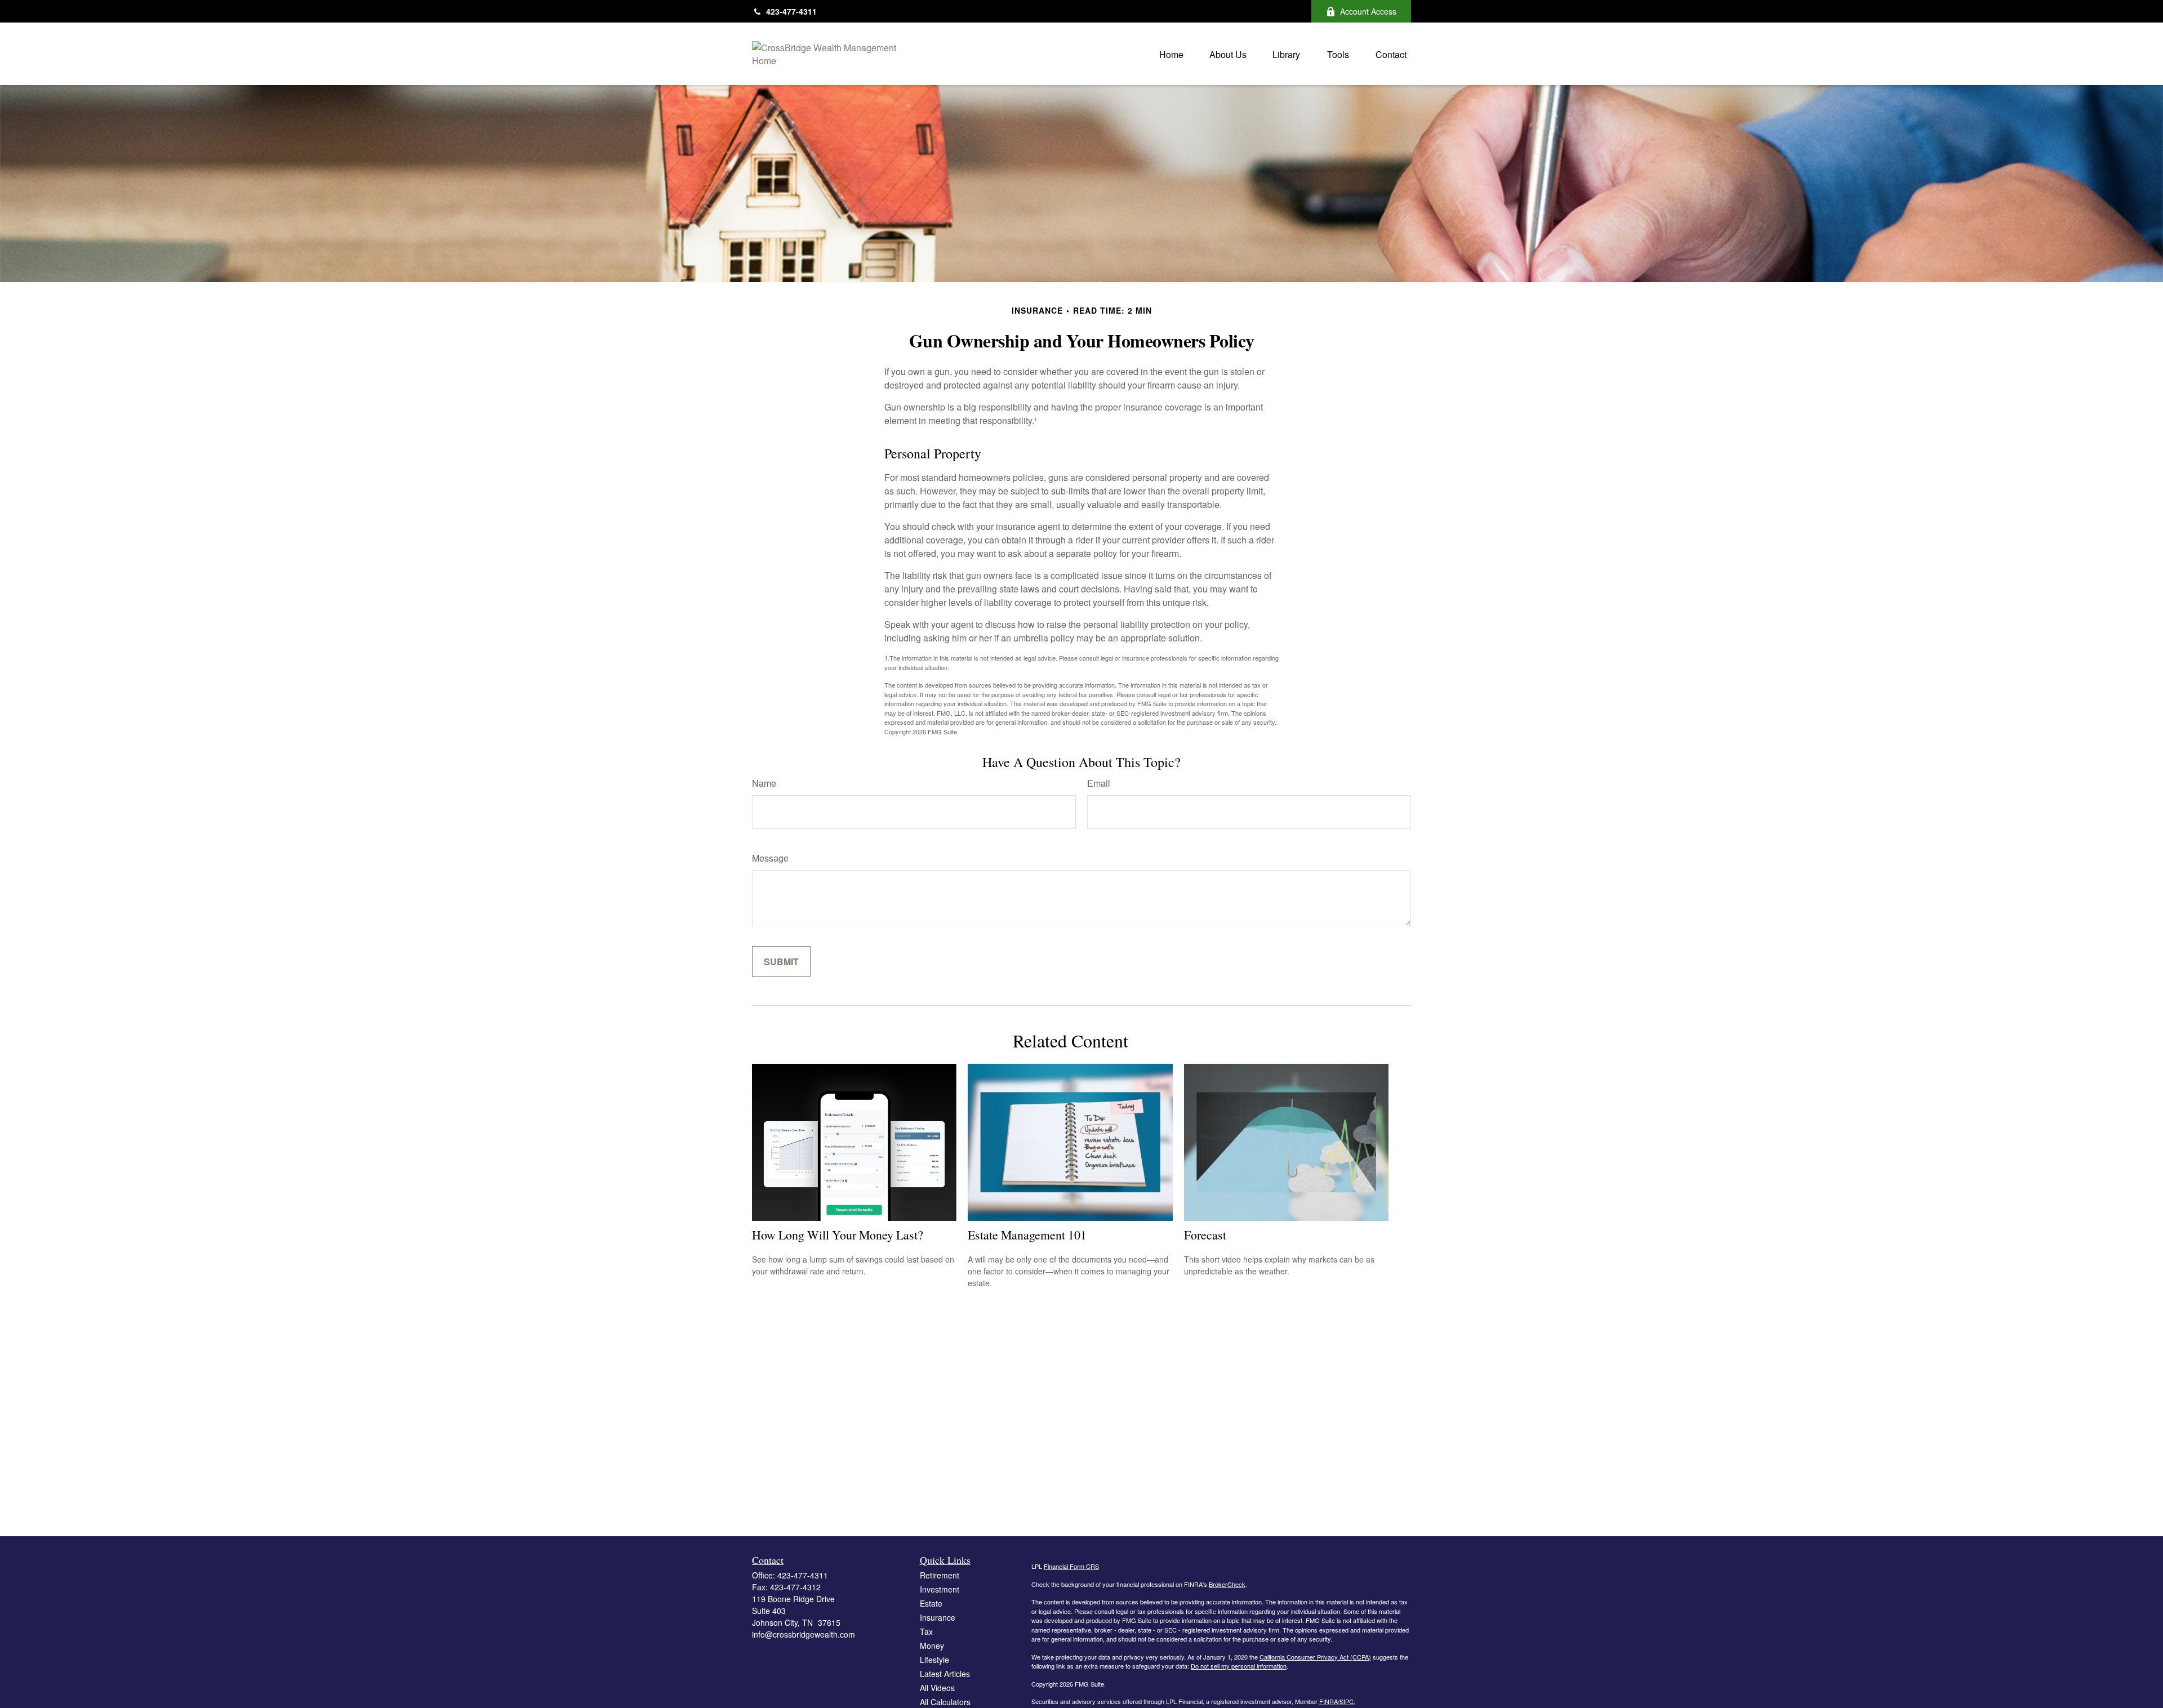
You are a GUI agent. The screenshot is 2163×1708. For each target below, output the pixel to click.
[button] (1171, 54)
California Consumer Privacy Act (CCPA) (1315, 1657)
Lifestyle (934, 1660)
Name (764, 783)
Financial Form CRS (1071, 1566)
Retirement (940, 1575)
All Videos (937, 1688)
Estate (931, 1603)
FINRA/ (1329, 1701)
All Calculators (945, 1702)
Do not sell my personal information (1239, 1666)
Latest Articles (945, 1674)
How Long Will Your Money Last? (838, 1235)
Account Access (1368, 11)
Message (770, 858)
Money (932, 1645)
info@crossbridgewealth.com (804, 1634)
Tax (926, 1631)
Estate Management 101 (1027, 1235)
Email (1099, 783)
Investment (940, 1589)
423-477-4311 (791, 11)
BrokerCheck (1227, 1584)
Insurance (938, 1617)
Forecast (1205, 1235)
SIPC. (1347, 1701)
